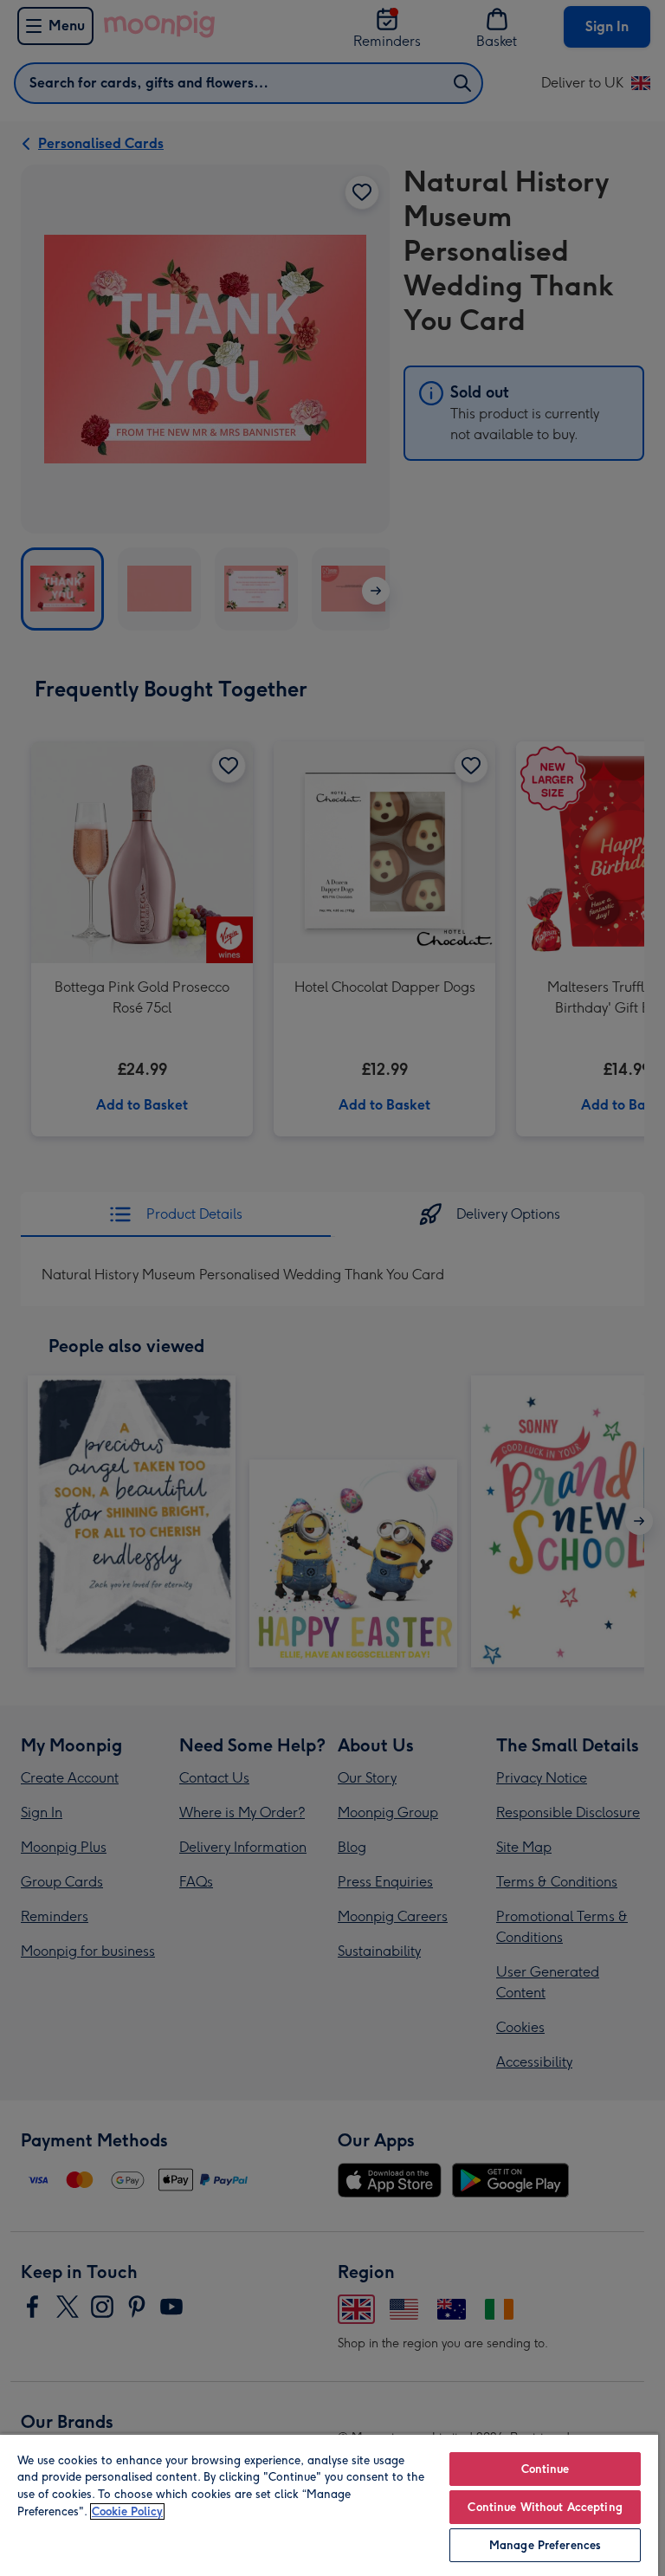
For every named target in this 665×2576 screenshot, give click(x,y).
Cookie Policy (127, 2511)
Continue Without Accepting (545, 2507)
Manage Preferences (545, 2545)
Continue (546, 2469)
